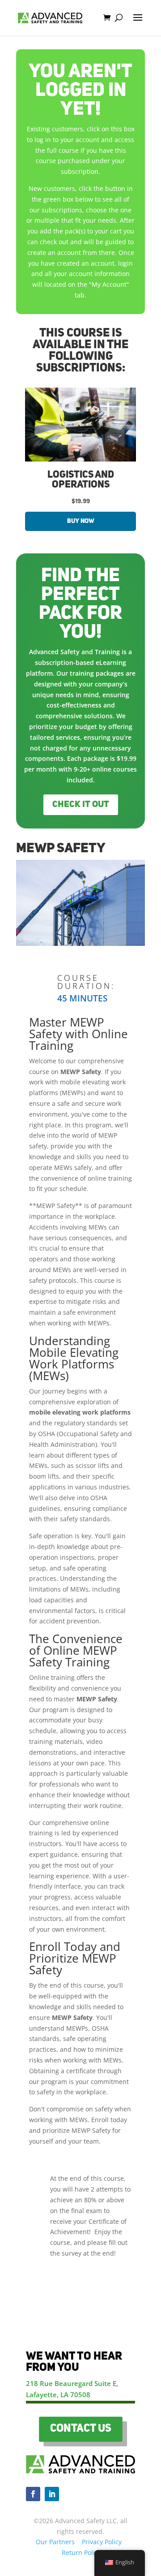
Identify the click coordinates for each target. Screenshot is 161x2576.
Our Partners (55, 2542)
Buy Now (81, 521)
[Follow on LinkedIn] (52, 2494)
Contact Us (80, 2429)
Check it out (81, 805)
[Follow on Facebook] (33, 2494)
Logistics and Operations (81, 480)
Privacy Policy (102, 2542)
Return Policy (81, 2552)
